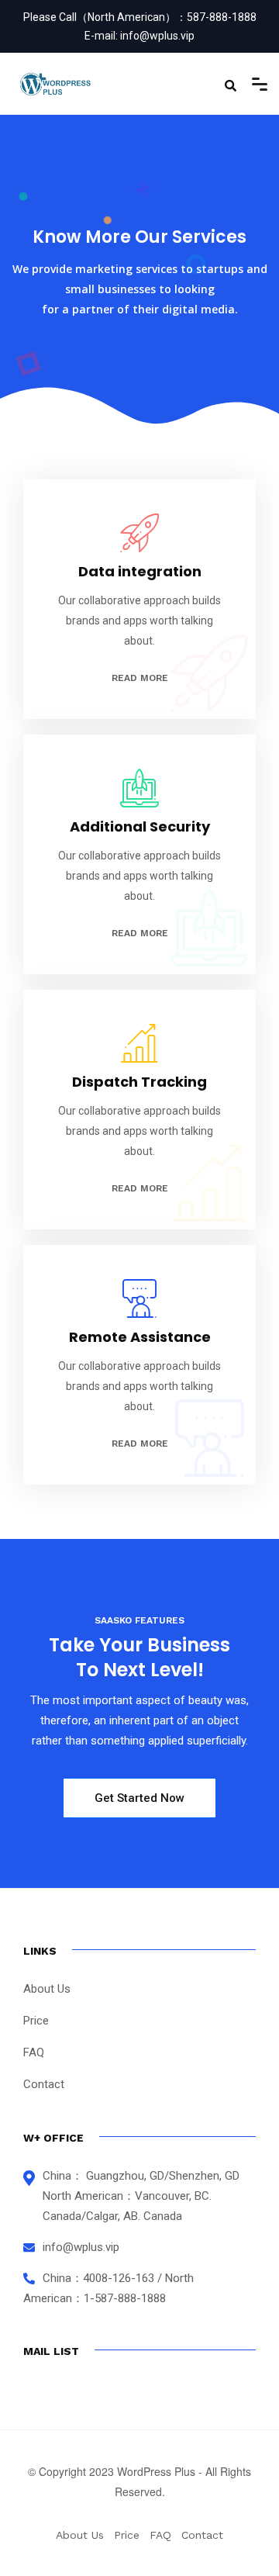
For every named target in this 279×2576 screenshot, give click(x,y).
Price (36, 2021)
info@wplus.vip (157, 36)
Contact (44, 2084)
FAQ (34, 2052)
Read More (140, 678)
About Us (47, 1989)
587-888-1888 (222, 17)
